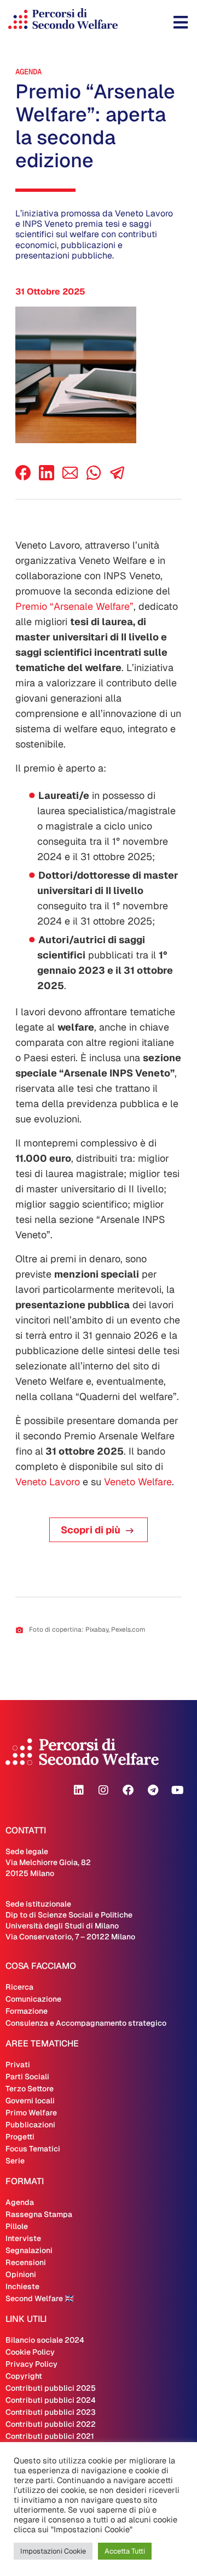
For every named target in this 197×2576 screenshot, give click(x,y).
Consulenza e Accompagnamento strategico (86, 2023)
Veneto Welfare (138, 1482)
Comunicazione (33, 1999)
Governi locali (30, 2101)
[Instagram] (103, 1790)
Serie (15, 2161)
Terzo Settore (30, 2089)
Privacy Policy (31, 2364)
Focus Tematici (33, 2149)
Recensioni (26, 2262)
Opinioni (21, 2274)
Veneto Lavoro (48, 1482)
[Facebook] (23, 477)
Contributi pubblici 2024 (51, 2400)
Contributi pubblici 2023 (51, 2412)
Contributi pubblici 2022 (51, 2424)
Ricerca (19, 1987)
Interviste (23, 2238)
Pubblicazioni (30, 2125)
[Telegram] (153, 1790)
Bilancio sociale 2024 (45, 2340)
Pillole (17, 2226)
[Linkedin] (79, 1790)
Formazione (27, 2011)
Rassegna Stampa (39, 2214)
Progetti (20, 2137)
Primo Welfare (31, 2113)
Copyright (24, 2376)
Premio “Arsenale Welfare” (74, 606)
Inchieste (22, 2286)
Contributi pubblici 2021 (50, 2436)
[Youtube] (177, 1790)
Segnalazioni (29, 2250)
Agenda (28, 72)
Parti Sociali (27, 2077)
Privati (18, 2065)
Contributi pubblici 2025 (51, 2388)
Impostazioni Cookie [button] (53, 2551)
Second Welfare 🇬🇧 (40, 2298)
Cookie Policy (30, 2352)
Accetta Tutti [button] (125, 2551)
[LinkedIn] (47, 477)
